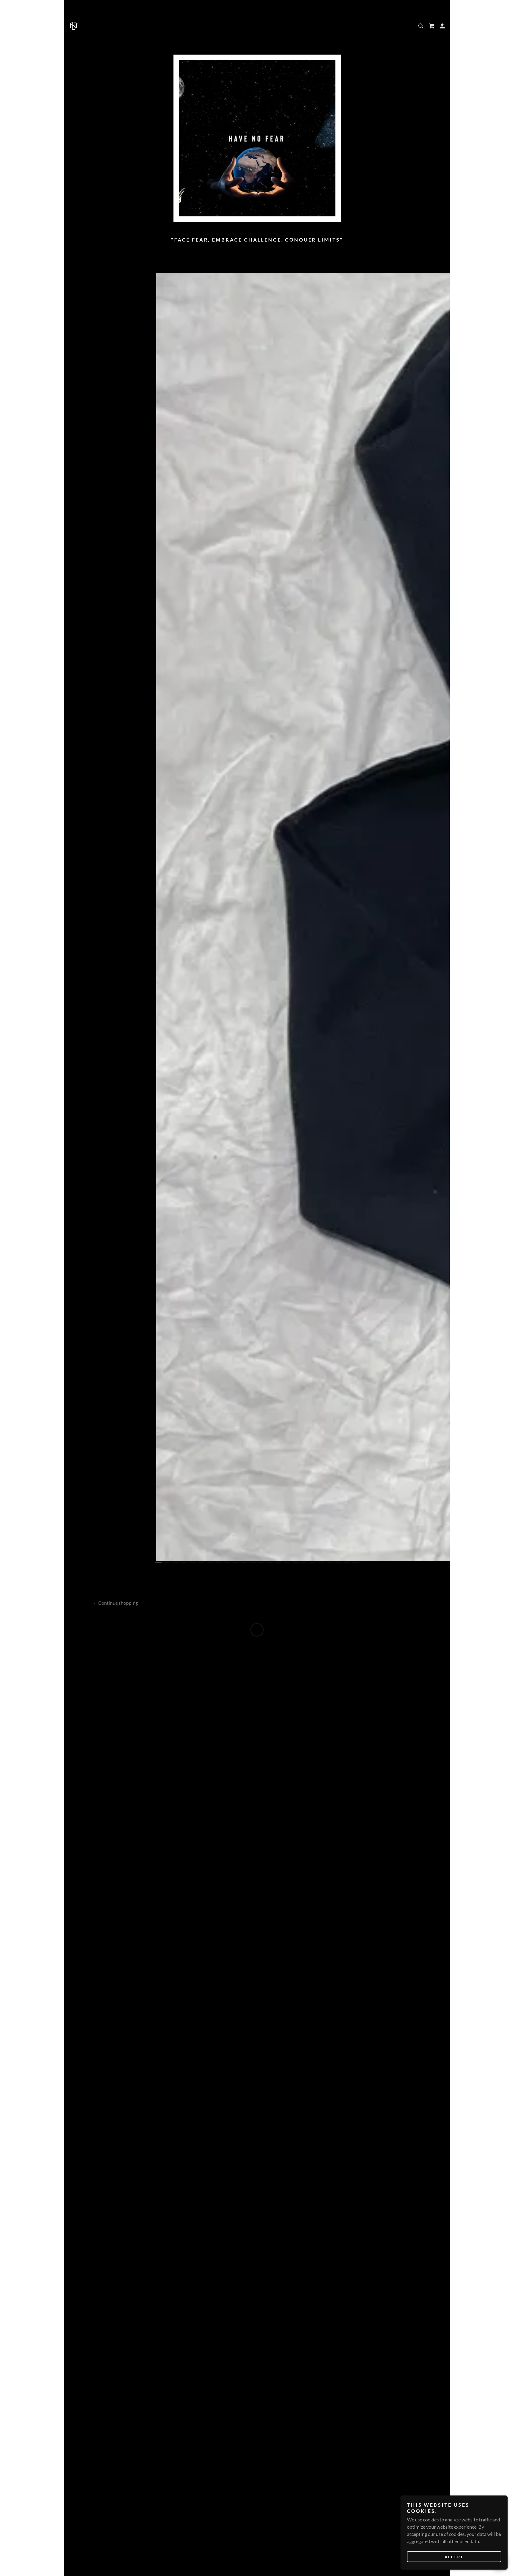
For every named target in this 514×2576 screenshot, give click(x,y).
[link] (74, 25)
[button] (432, 26)
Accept (454, 2557)
